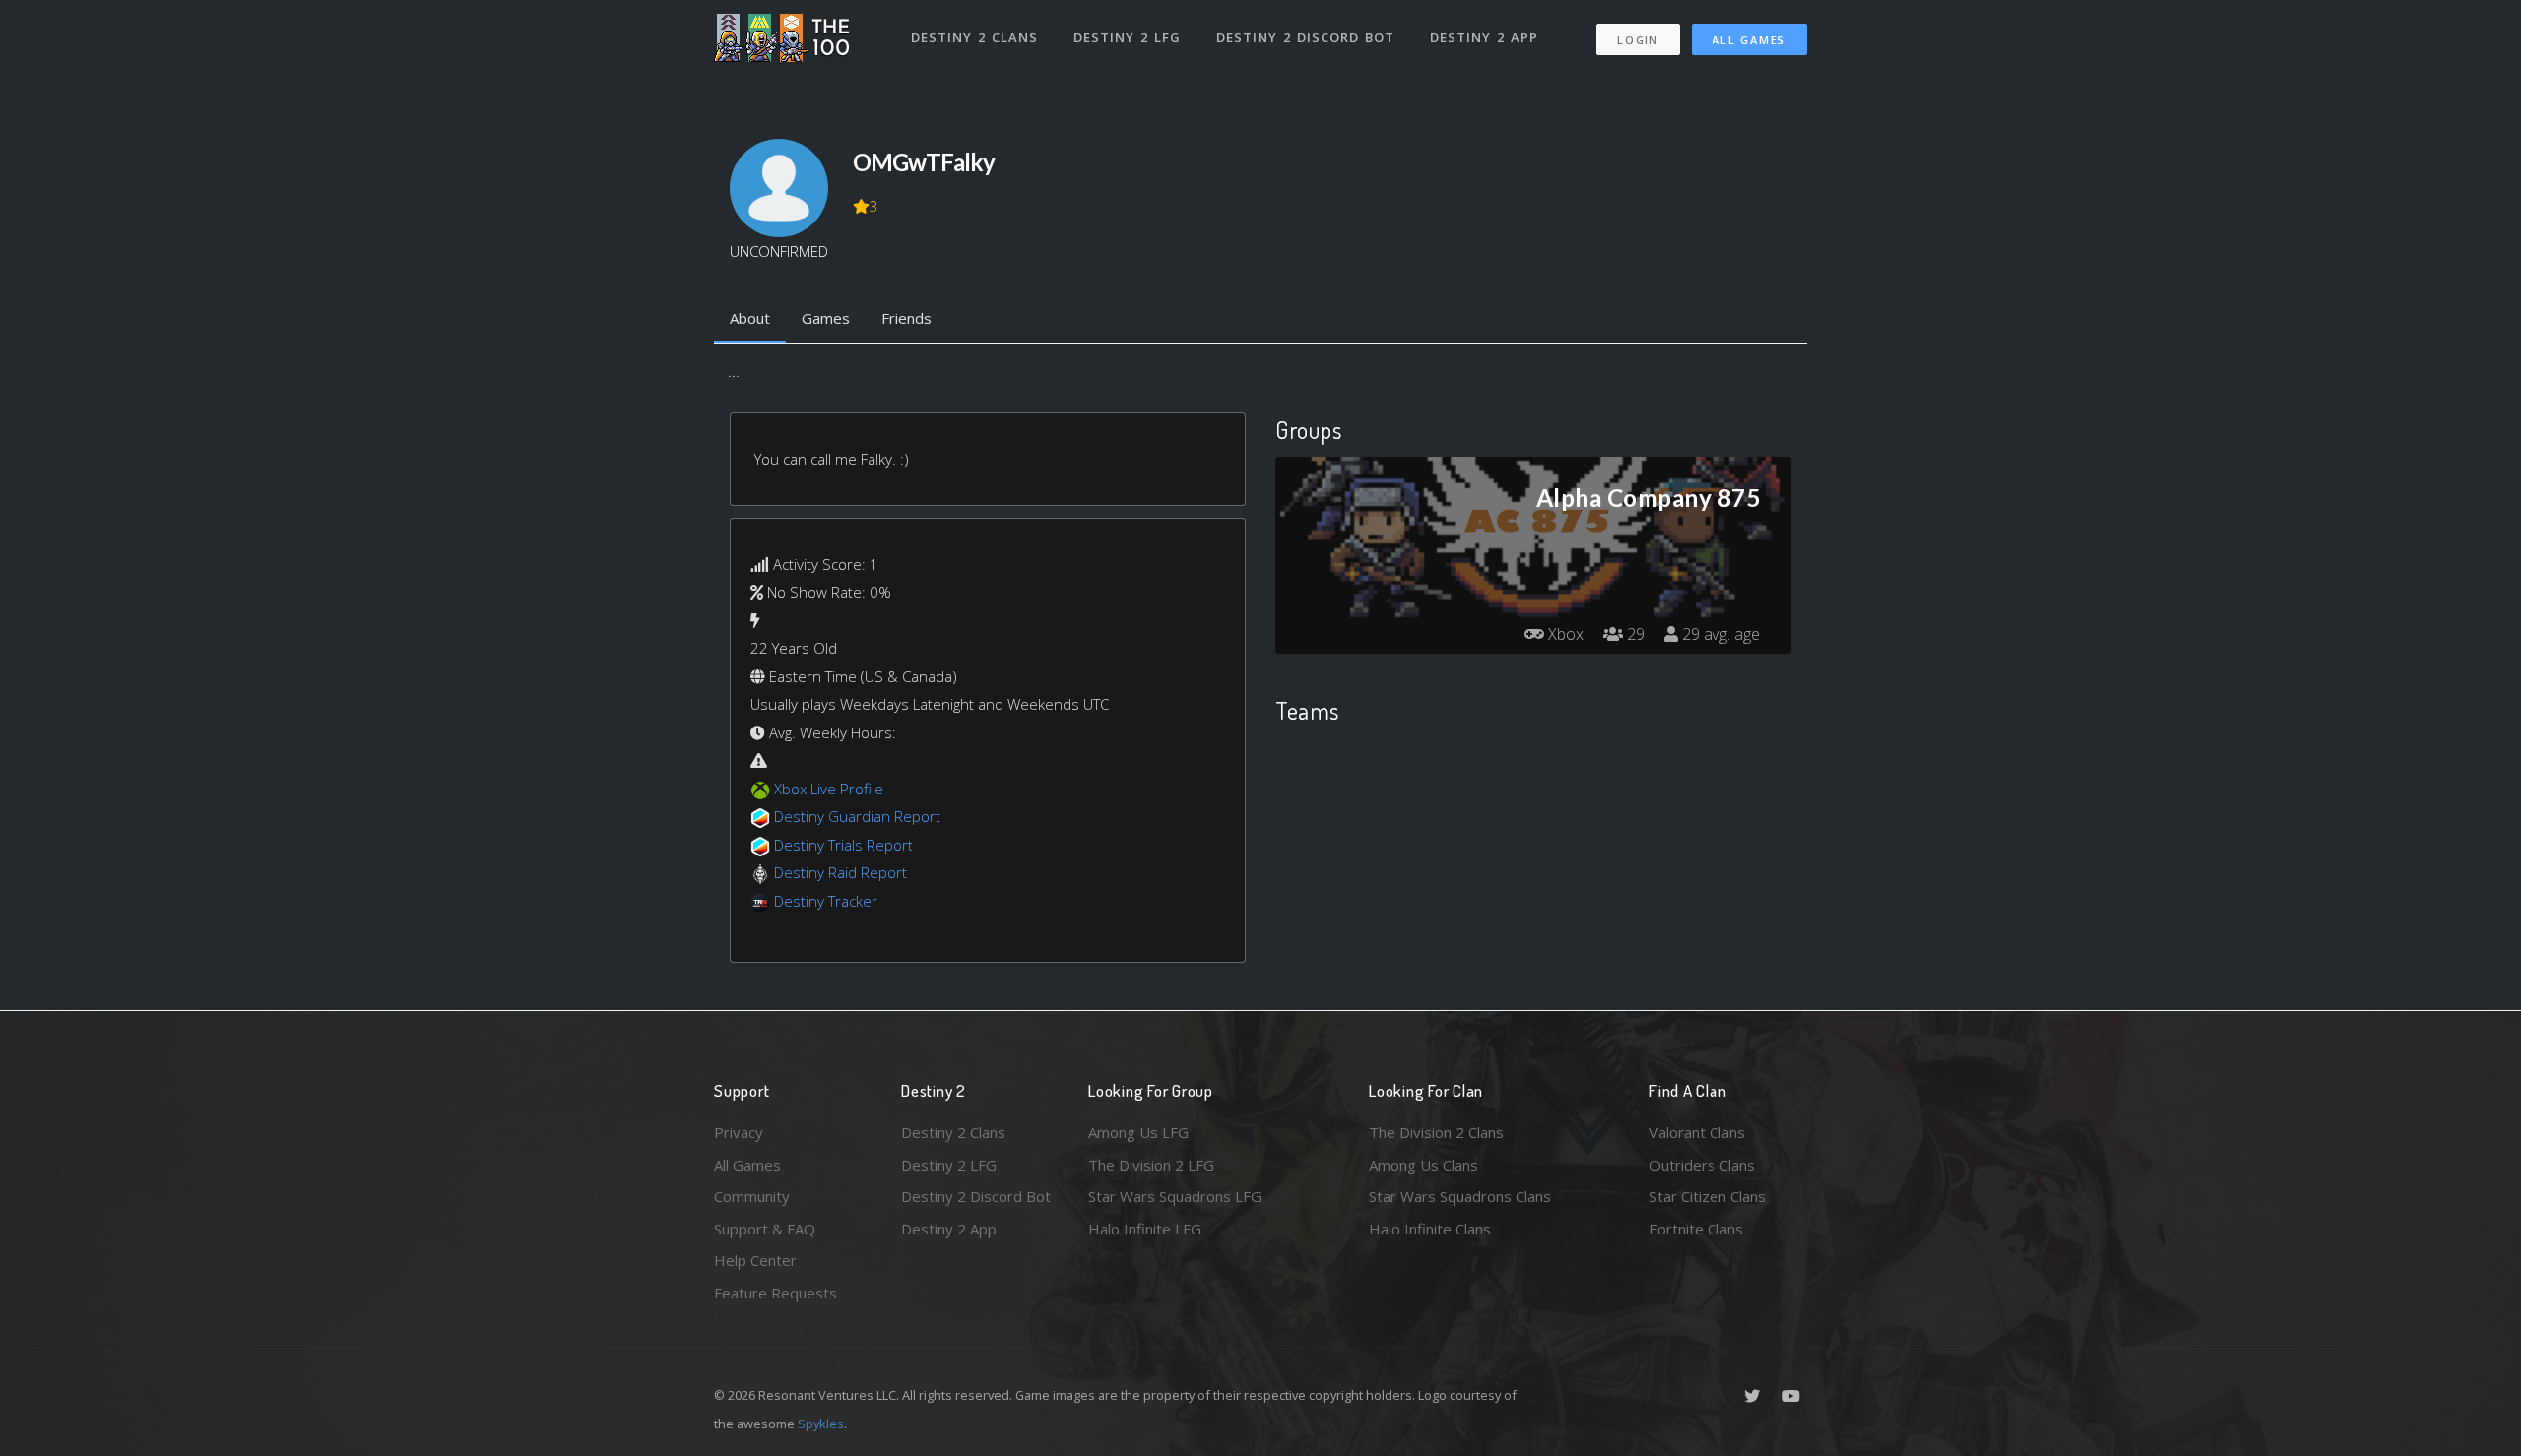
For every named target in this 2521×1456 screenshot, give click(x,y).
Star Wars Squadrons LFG (1175, 1196)
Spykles (821, 1424)
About (750, 318)
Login (1638, 40)
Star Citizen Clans (1708, 1196)
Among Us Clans (1423, 1165)
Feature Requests (776, 1293)
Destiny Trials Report (843, 845)
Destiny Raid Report (840, 872)
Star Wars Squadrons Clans (1460, 1196)
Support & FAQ (765, 1229)
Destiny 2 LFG (1127, 37)
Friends (906, 318)
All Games (1749, 40)
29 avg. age (1719, 634)
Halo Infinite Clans (1430, 1229)
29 (1634, 634)
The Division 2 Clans (1436, 1132)
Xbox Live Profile (829, 789)
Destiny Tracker (826, 901)
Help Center (755, 1260)
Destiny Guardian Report (857, 816)
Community (752, 1196)
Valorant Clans (1697, 1132)
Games (826, 318)
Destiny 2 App (1484, 37)
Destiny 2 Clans (974, 37)
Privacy (739, 1132)
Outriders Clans (1702, 1165)
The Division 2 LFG (1151, 1165)
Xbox (1564, 634)
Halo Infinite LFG (1145, 1229)
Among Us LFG (1138, 1132)
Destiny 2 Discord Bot (1305, 37)
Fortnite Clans (1696, 1229)
